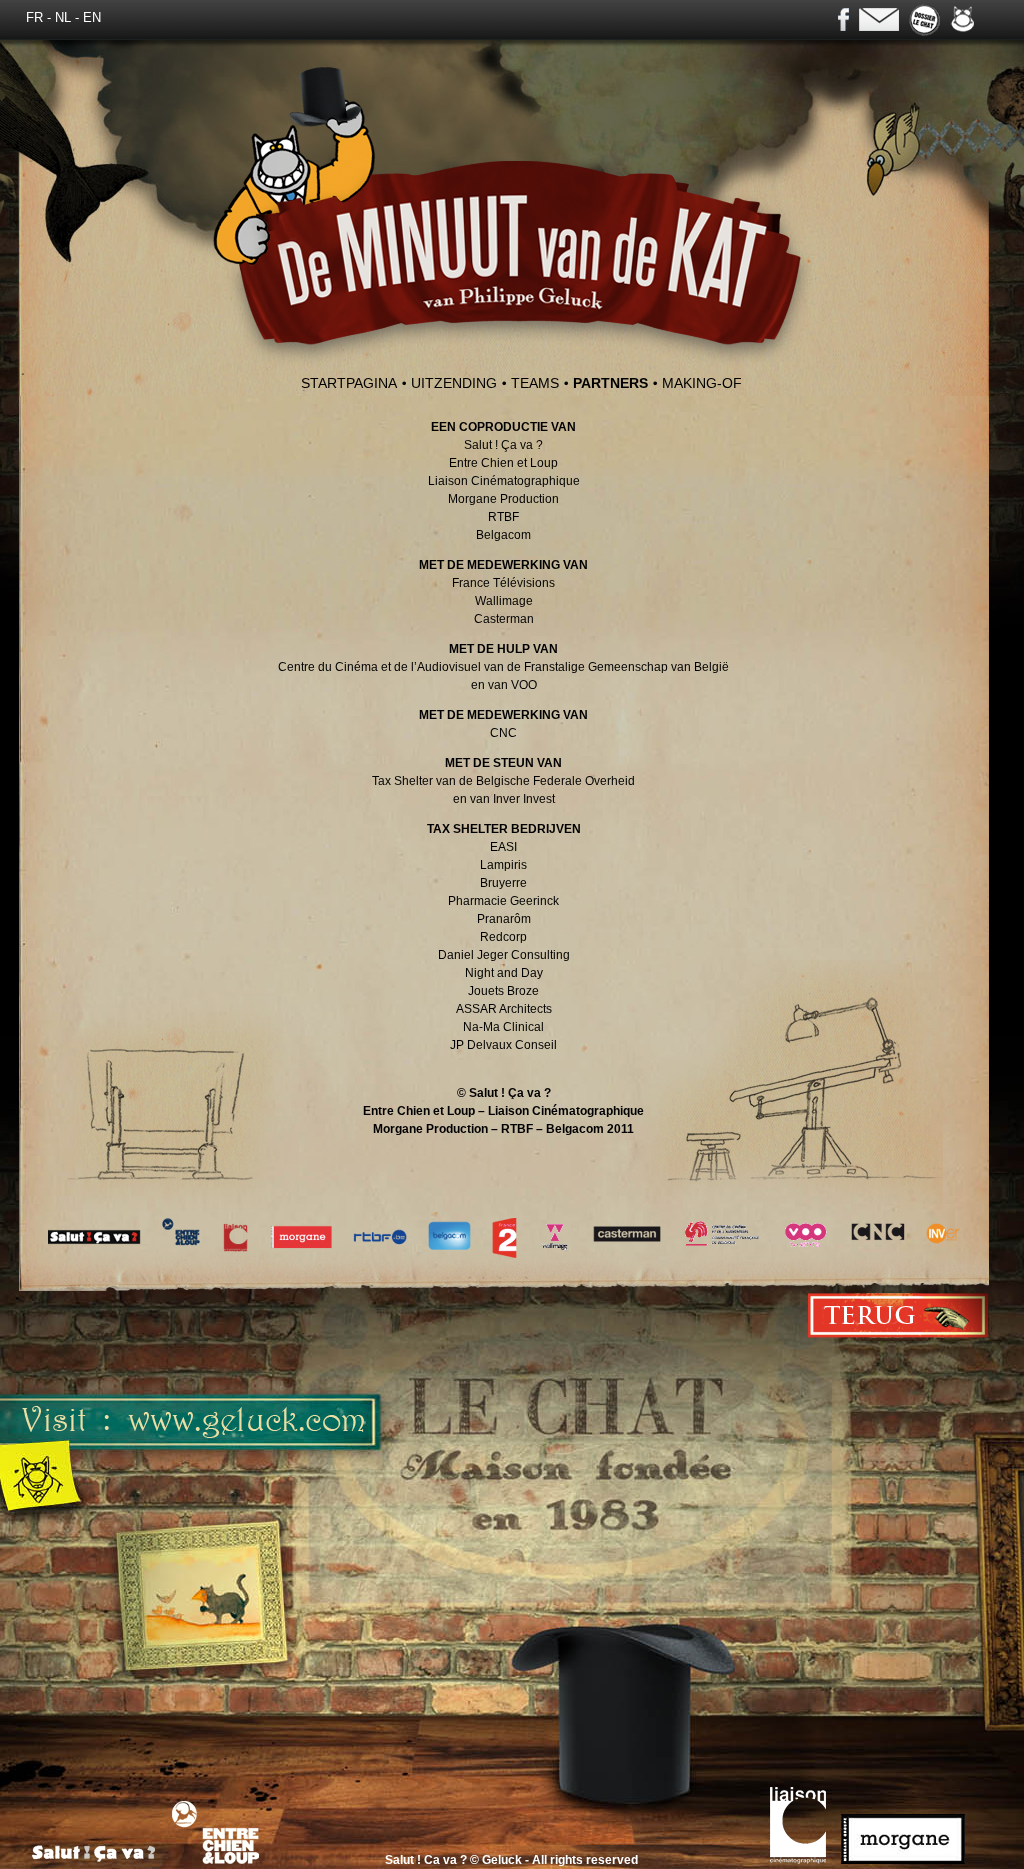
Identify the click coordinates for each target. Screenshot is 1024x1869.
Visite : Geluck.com (435, 1525)
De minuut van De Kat (514, 217)
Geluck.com (962, 18)
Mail (879, 19)
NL (63, 18)
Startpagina (349, 383)
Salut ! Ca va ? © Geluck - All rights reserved (511, 1860)
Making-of (702, 383)
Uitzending (454, 383)
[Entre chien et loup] (222, 1860)
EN (92, 18)
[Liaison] (803, 1860)
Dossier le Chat (924, 20)
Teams (535, 383)
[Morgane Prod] (908, 1860)
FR (34, 18)
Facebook (843, 19)
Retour (898, 1315)
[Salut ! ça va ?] (100, 1860)
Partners (610, 383)
